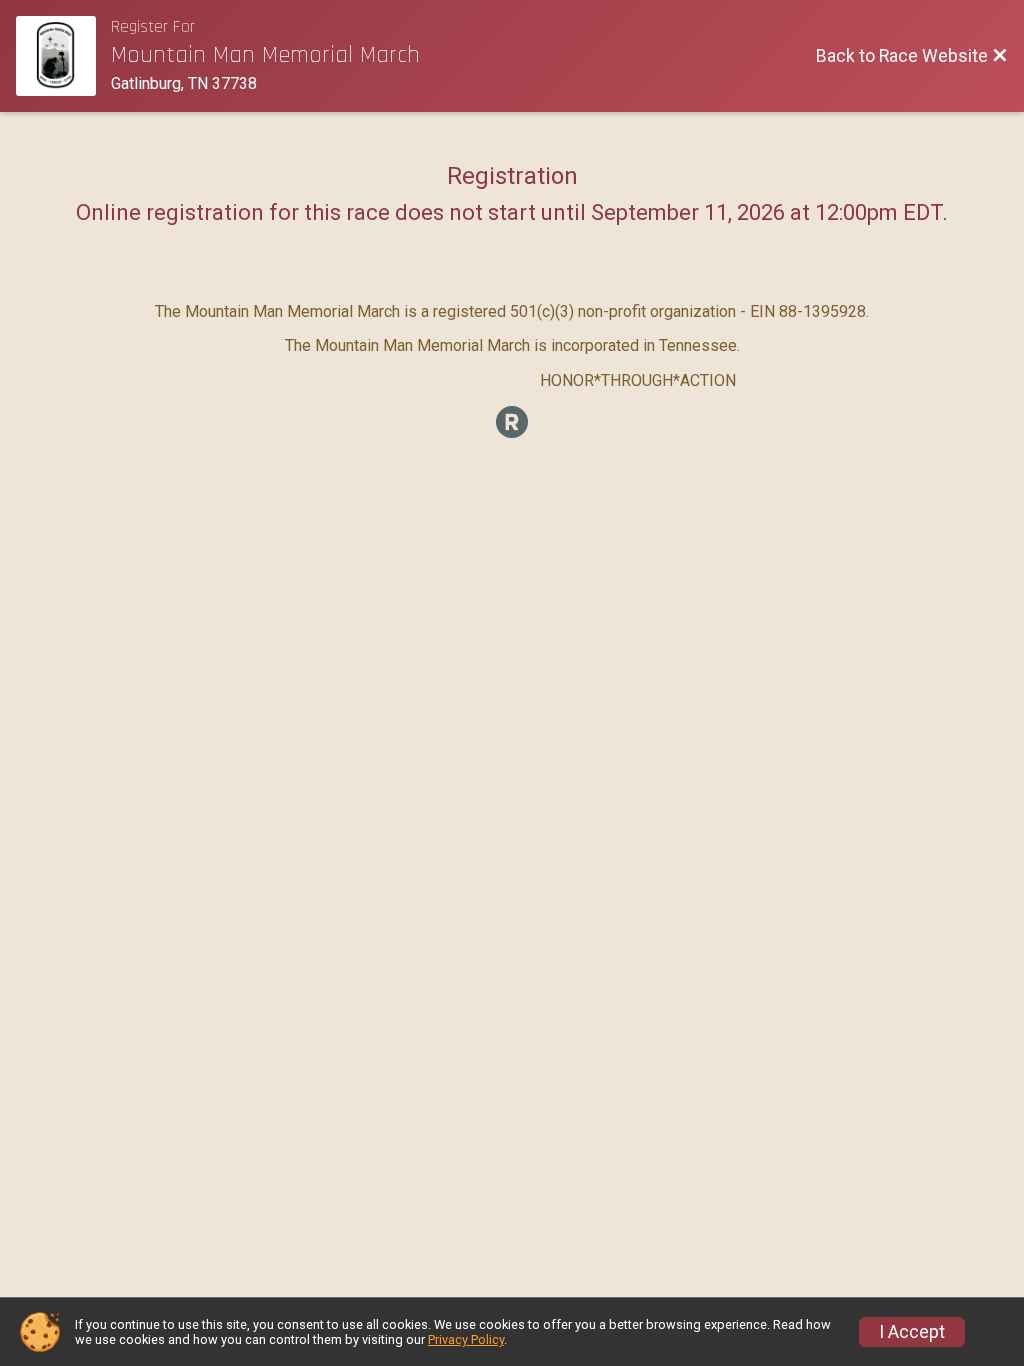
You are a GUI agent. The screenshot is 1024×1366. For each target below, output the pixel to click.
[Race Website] (63, 56)
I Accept (912, 1332)
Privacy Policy (466, 1339)
